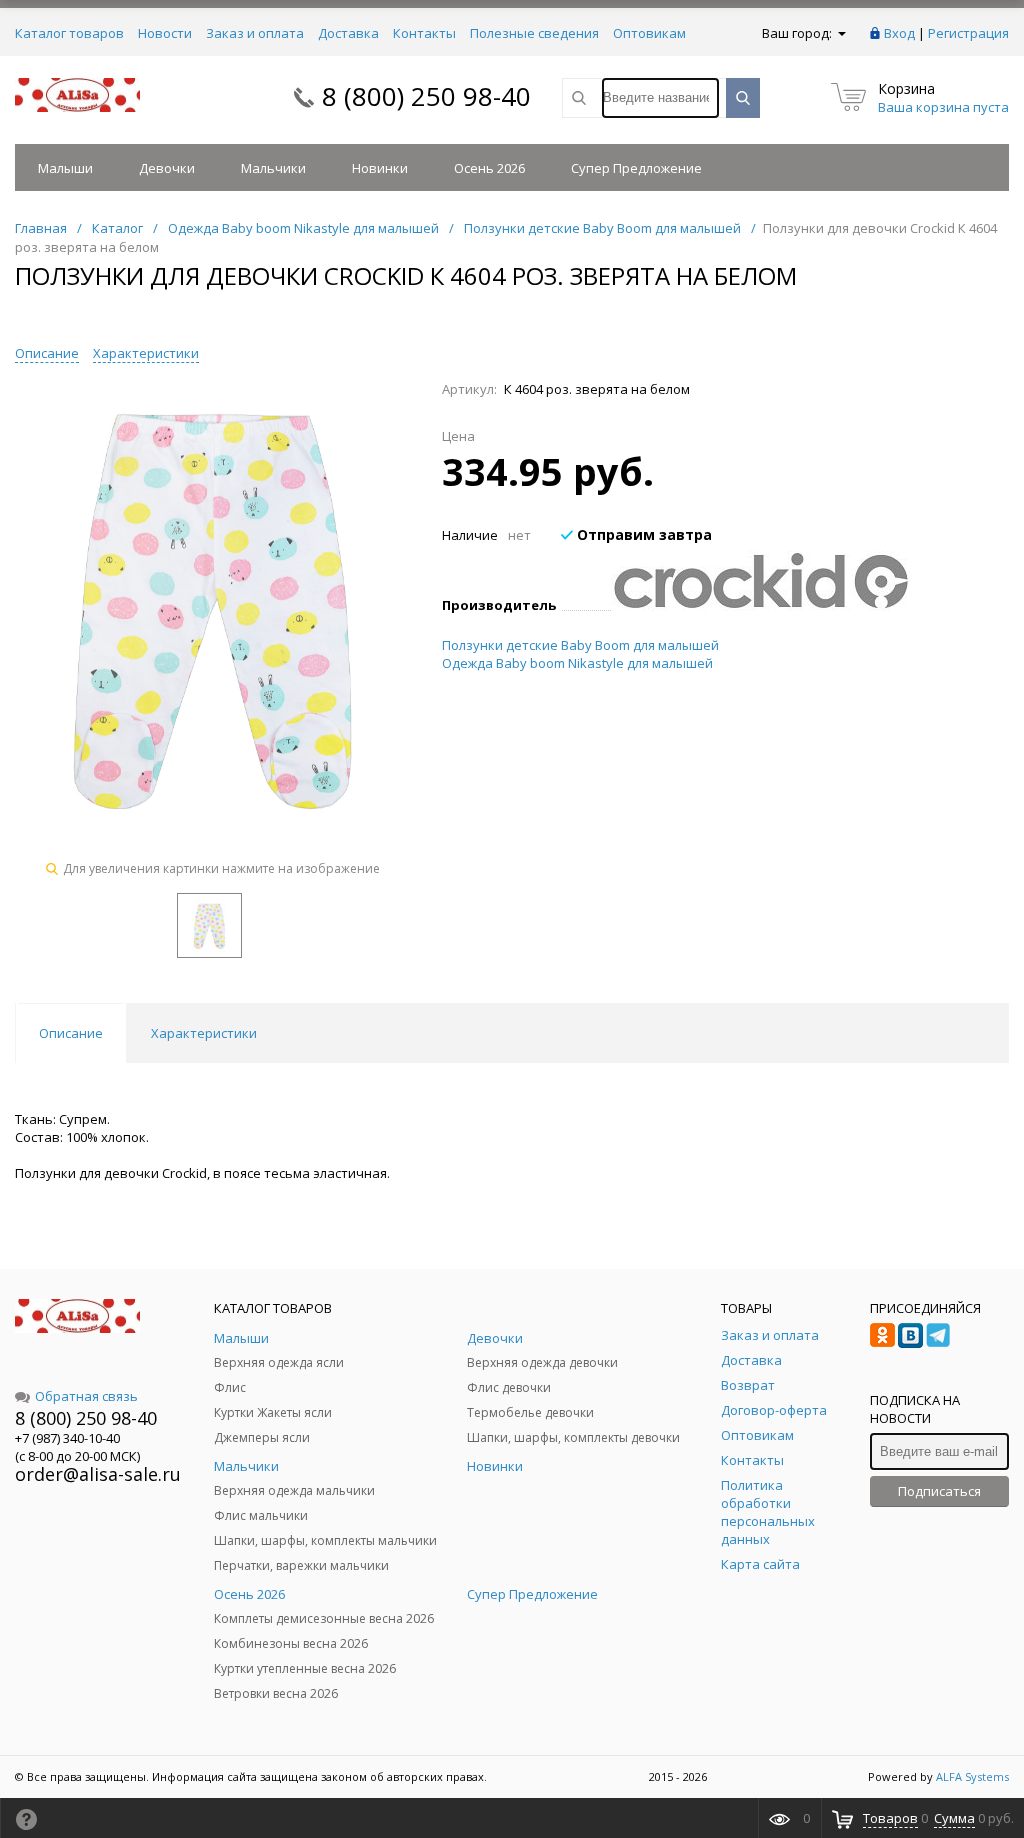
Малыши (65, 168)
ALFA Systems (972, 1776)
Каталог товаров (69, 33)
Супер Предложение (636, 168)
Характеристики (146, 353)
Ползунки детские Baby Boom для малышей (580, 645)
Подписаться (939, 1491)
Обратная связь (86, 1396)
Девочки (167, 168)
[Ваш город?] (840, 33)
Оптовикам (649, 33)
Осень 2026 (489, 168)
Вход (899, 33)
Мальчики (273, 168)
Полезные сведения (534, 33)
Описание (47, 353)
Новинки (380, 168)
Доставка (348, 33)
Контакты (424, 33)
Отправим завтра (642, 534)
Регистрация (968, 33)
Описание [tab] (71, 1033)
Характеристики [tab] (204, 1033)
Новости (165, 33)
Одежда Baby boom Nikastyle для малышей (577, 663)
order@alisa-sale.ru (98, 1474)
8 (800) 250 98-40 (426, 96)
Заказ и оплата (255, 33)
